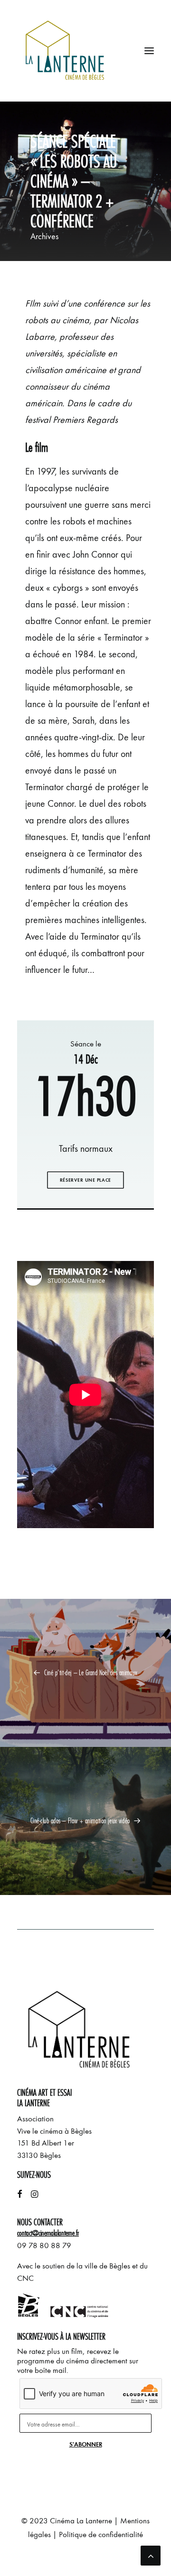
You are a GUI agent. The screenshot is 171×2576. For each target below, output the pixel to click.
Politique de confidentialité (101, 2534)
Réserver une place (85, 1180)
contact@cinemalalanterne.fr (48, 2233)
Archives (44, 236)
